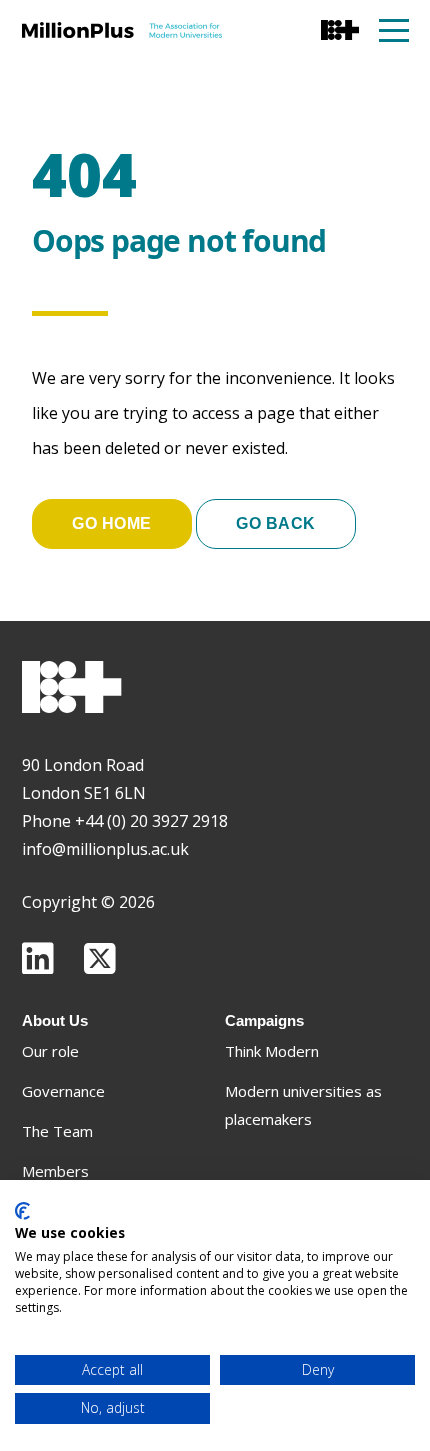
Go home (112, 523)
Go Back (276, 523)
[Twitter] (100, 958)
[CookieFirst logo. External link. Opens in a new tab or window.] (22, 1211)
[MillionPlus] (122, 30)
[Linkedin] (38, 958)
